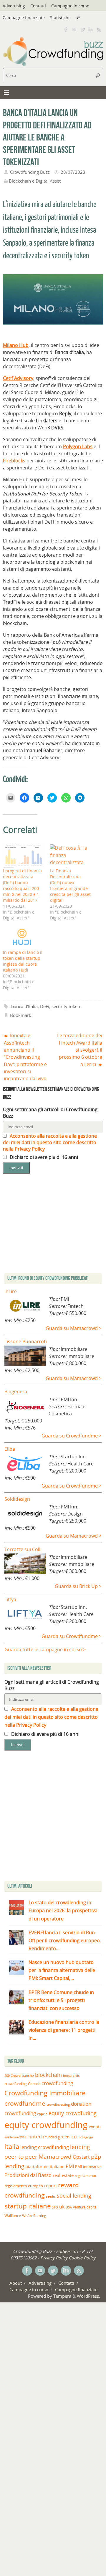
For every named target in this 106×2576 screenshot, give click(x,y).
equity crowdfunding (46, 2125)
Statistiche (60, 18)
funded (51, 2137)
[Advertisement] (53, 1817)
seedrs (51, 2196)
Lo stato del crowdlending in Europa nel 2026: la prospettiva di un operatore (63, 1910)
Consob (34, 2084)
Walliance (13, 2216)
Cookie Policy (82, 2258)
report (50, 2185)
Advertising (14, 6)
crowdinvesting (58, 2104)
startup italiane (28, 2206)
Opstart (81, 2157)
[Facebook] (66, 29)
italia (12, 2146)
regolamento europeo (24, 2186)
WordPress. (88, 2296)
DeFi (45, 1006)
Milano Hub (16, 345)
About (16, 2283)
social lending (74, 2195)
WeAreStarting (34, 2216)
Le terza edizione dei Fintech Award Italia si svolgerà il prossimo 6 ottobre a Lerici (80, 1050)
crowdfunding (57, 2083)
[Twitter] (82, 29)
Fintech (36, 2136)
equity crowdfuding (73, 2113)
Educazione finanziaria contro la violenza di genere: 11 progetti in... (64, 2030)
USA (69, 2207)
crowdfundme (25, 2103)
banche (28, 2075)
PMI (70, 2166)
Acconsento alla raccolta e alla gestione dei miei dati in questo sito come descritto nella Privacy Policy (50, 1142)
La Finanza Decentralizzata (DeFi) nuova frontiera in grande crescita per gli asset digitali (70, 885)
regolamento (85, 2175)
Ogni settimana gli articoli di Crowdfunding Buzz (50, 1113)
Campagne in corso (70, 6)
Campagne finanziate (24, 18)
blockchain (48, 2075)
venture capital (85, 2207)
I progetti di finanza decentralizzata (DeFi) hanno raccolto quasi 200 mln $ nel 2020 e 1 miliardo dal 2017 (22, 885)
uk (62, 2207)
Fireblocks (14, 461)
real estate (63, 2175)
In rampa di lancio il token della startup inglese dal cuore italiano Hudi (23, 961)
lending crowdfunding (45, 2147)
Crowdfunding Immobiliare (45, 2093)
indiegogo (85, 2137)
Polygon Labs (78, 446)
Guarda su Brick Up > (78, 1586)
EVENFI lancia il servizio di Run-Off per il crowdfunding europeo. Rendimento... (65, 1940)
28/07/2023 (73, 172)
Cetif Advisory (18, 378)
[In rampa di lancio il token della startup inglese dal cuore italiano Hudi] (24, 938)
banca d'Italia (24, 1006)
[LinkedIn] (91, 29)
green (64, 2137)
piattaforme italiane (45, 2167)
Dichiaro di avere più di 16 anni (43, 1157)
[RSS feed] (99, 29)
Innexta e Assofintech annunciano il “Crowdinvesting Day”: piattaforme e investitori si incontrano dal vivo (25, 1057)
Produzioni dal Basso (28, 2175)
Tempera (62, 2296)
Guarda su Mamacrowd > (74, 1328)
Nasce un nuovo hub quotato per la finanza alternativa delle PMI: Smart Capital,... (62, 1970)
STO (55, 2207)
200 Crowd (13, 2076)
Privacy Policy (54, 2258)
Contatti (38, 6)
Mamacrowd (55, 2157)
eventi (95, 2127)
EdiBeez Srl (68, 2251)
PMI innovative (88, 2167)
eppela (42, 2114)
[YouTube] (74, 29)
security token (66, 1006)
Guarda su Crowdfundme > (72, 1436)
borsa (67, 2075)
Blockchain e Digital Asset (35, 181)
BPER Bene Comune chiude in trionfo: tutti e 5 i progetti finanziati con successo (61, 2000)
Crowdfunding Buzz (30, 172)
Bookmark (21, 1015)
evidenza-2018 (15, 2137)
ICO (74, 2137)
